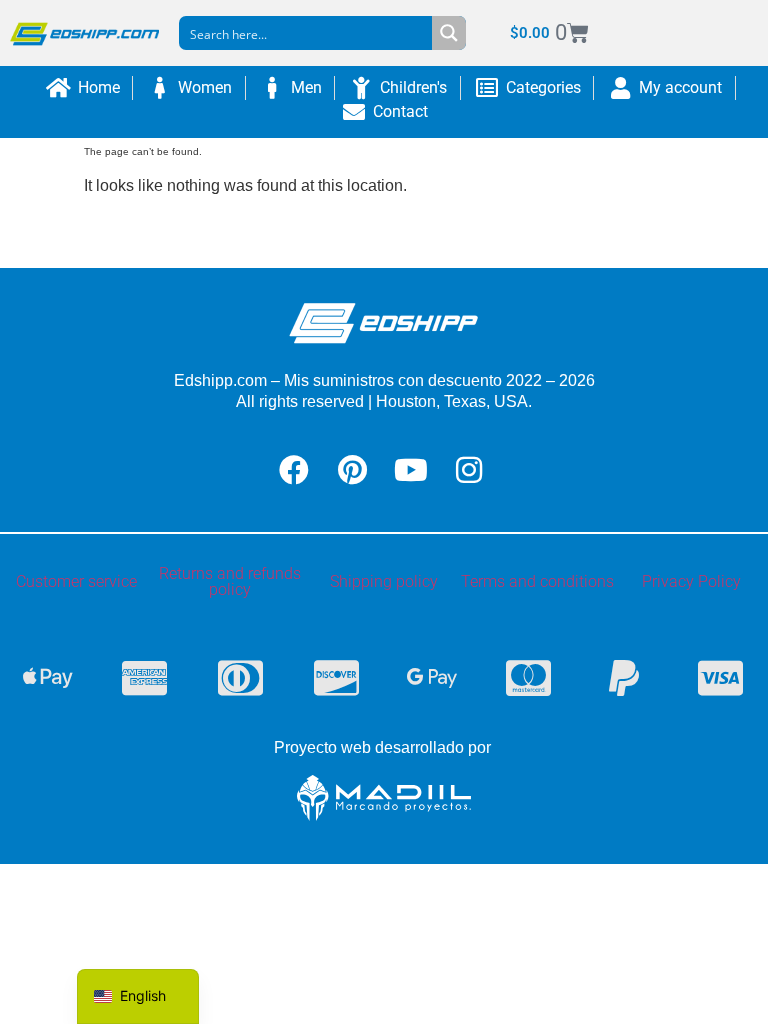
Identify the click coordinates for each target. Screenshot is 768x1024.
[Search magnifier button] (449, 33)
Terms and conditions (537, 581)
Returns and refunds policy (230, 581)
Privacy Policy (691, 581)
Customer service (76, 581)
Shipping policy (384, 581)
